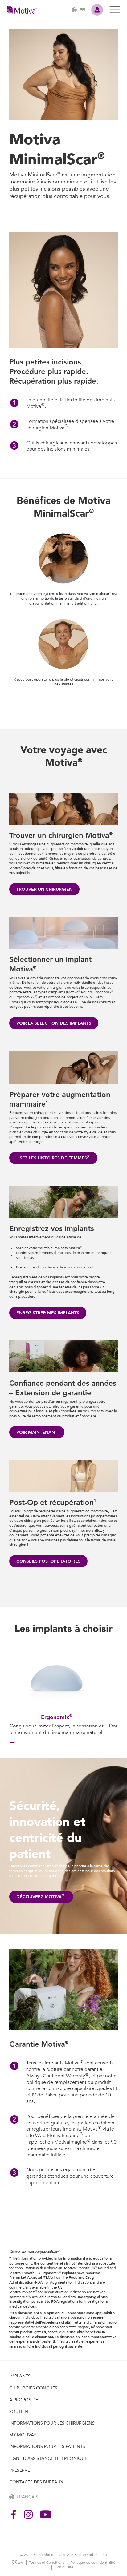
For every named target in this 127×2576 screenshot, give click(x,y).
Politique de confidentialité (93, 2562)
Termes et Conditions (47, 2562)
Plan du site (64, 2567)
